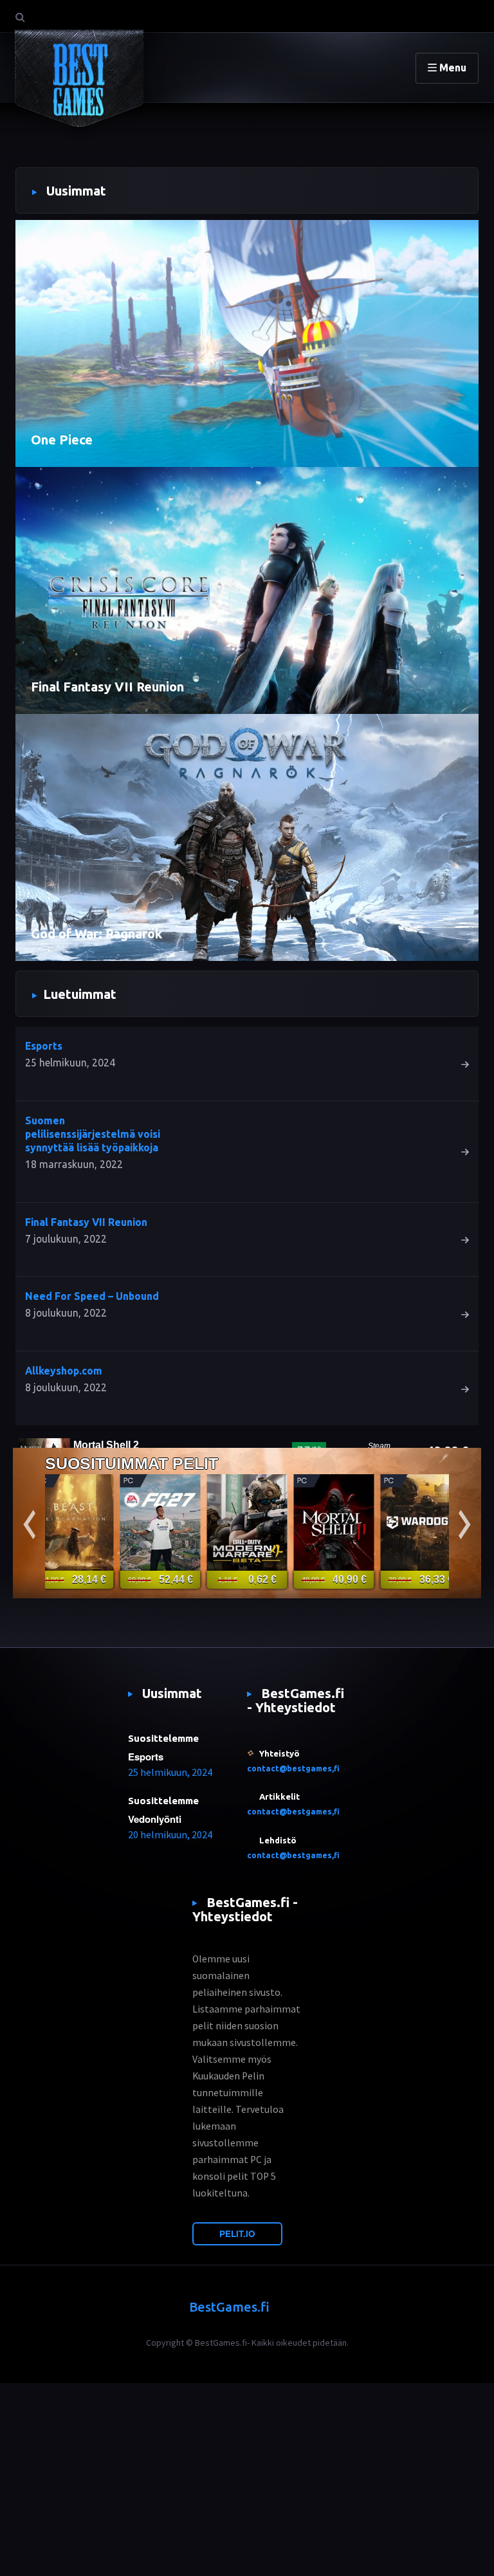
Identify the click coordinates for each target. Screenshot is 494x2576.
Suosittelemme (163, 1738)
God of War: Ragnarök (96, 934)
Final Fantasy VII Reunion (107, 687)
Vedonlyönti (155, 1819)
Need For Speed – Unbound (92, 1296)
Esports (44, 1046)
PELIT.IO (237, 2233)
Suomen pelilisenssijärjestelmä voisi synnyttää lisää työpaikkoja (93, 1134)
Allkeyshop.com (64, 1371)
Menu (452, 68)
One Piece (62, 440)
